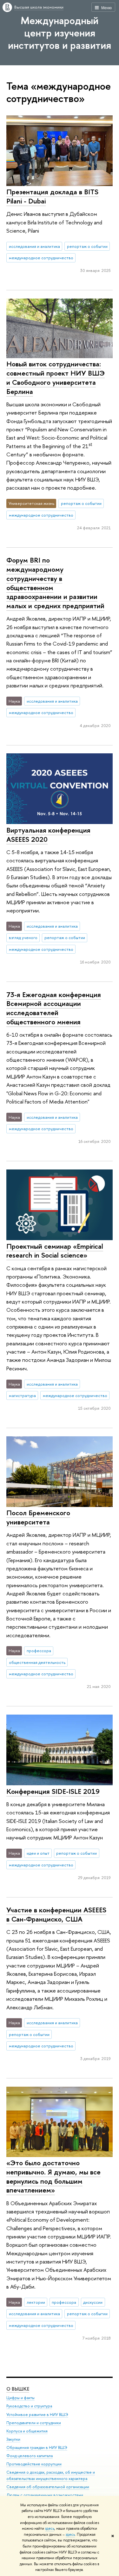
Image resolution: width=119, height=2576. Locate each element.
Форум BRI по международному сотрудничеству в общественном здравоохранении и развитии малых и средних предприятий (55, 583)
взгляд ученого (23, 937)
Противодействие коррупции (34, 2464)
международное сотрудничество (41, 258)
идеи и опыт (38, 1853)
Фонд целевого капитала (30, 2456)
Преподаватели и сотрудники (34, 2423)
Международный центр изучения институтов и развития (60, 33)
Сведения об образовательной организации (48, 2487)
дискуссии (93, 2302)
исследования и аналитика (34, 246)
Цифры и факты (20, 2398)
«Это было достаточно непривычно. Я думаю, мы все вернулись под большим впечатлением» (53, 2176)
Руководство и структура (29, 2406)
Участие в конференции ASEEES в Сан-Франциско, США (56, 1914)
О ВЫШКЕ (18, 2389)
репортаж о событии (87, 246)
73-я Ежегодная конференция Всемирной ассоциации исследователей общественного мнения (54, 1008)
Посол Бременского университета (38, 1517)
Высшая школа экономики (39, 7)
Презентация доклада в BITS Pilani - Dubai (52, 196)
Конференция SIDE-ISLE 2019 (53, 1791)
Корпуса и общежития (27, 2431)
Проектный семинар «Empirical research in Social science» (55, 1251)
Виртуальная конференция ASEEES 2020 (48, 835)
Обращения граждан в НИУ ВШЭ (37, 2447)
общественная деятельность (37, 1662)
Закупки (13, 2439)
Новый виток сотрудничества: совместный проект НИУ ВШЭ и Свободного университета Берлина (56, 377)
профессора (39, 1651)
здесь (50, 2528)
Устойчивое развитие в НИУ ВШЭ (37, 2415)
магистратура (22, 1395)
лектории (36, 2302)
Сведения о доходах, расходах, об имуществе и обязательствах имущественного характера (51, 2475)
